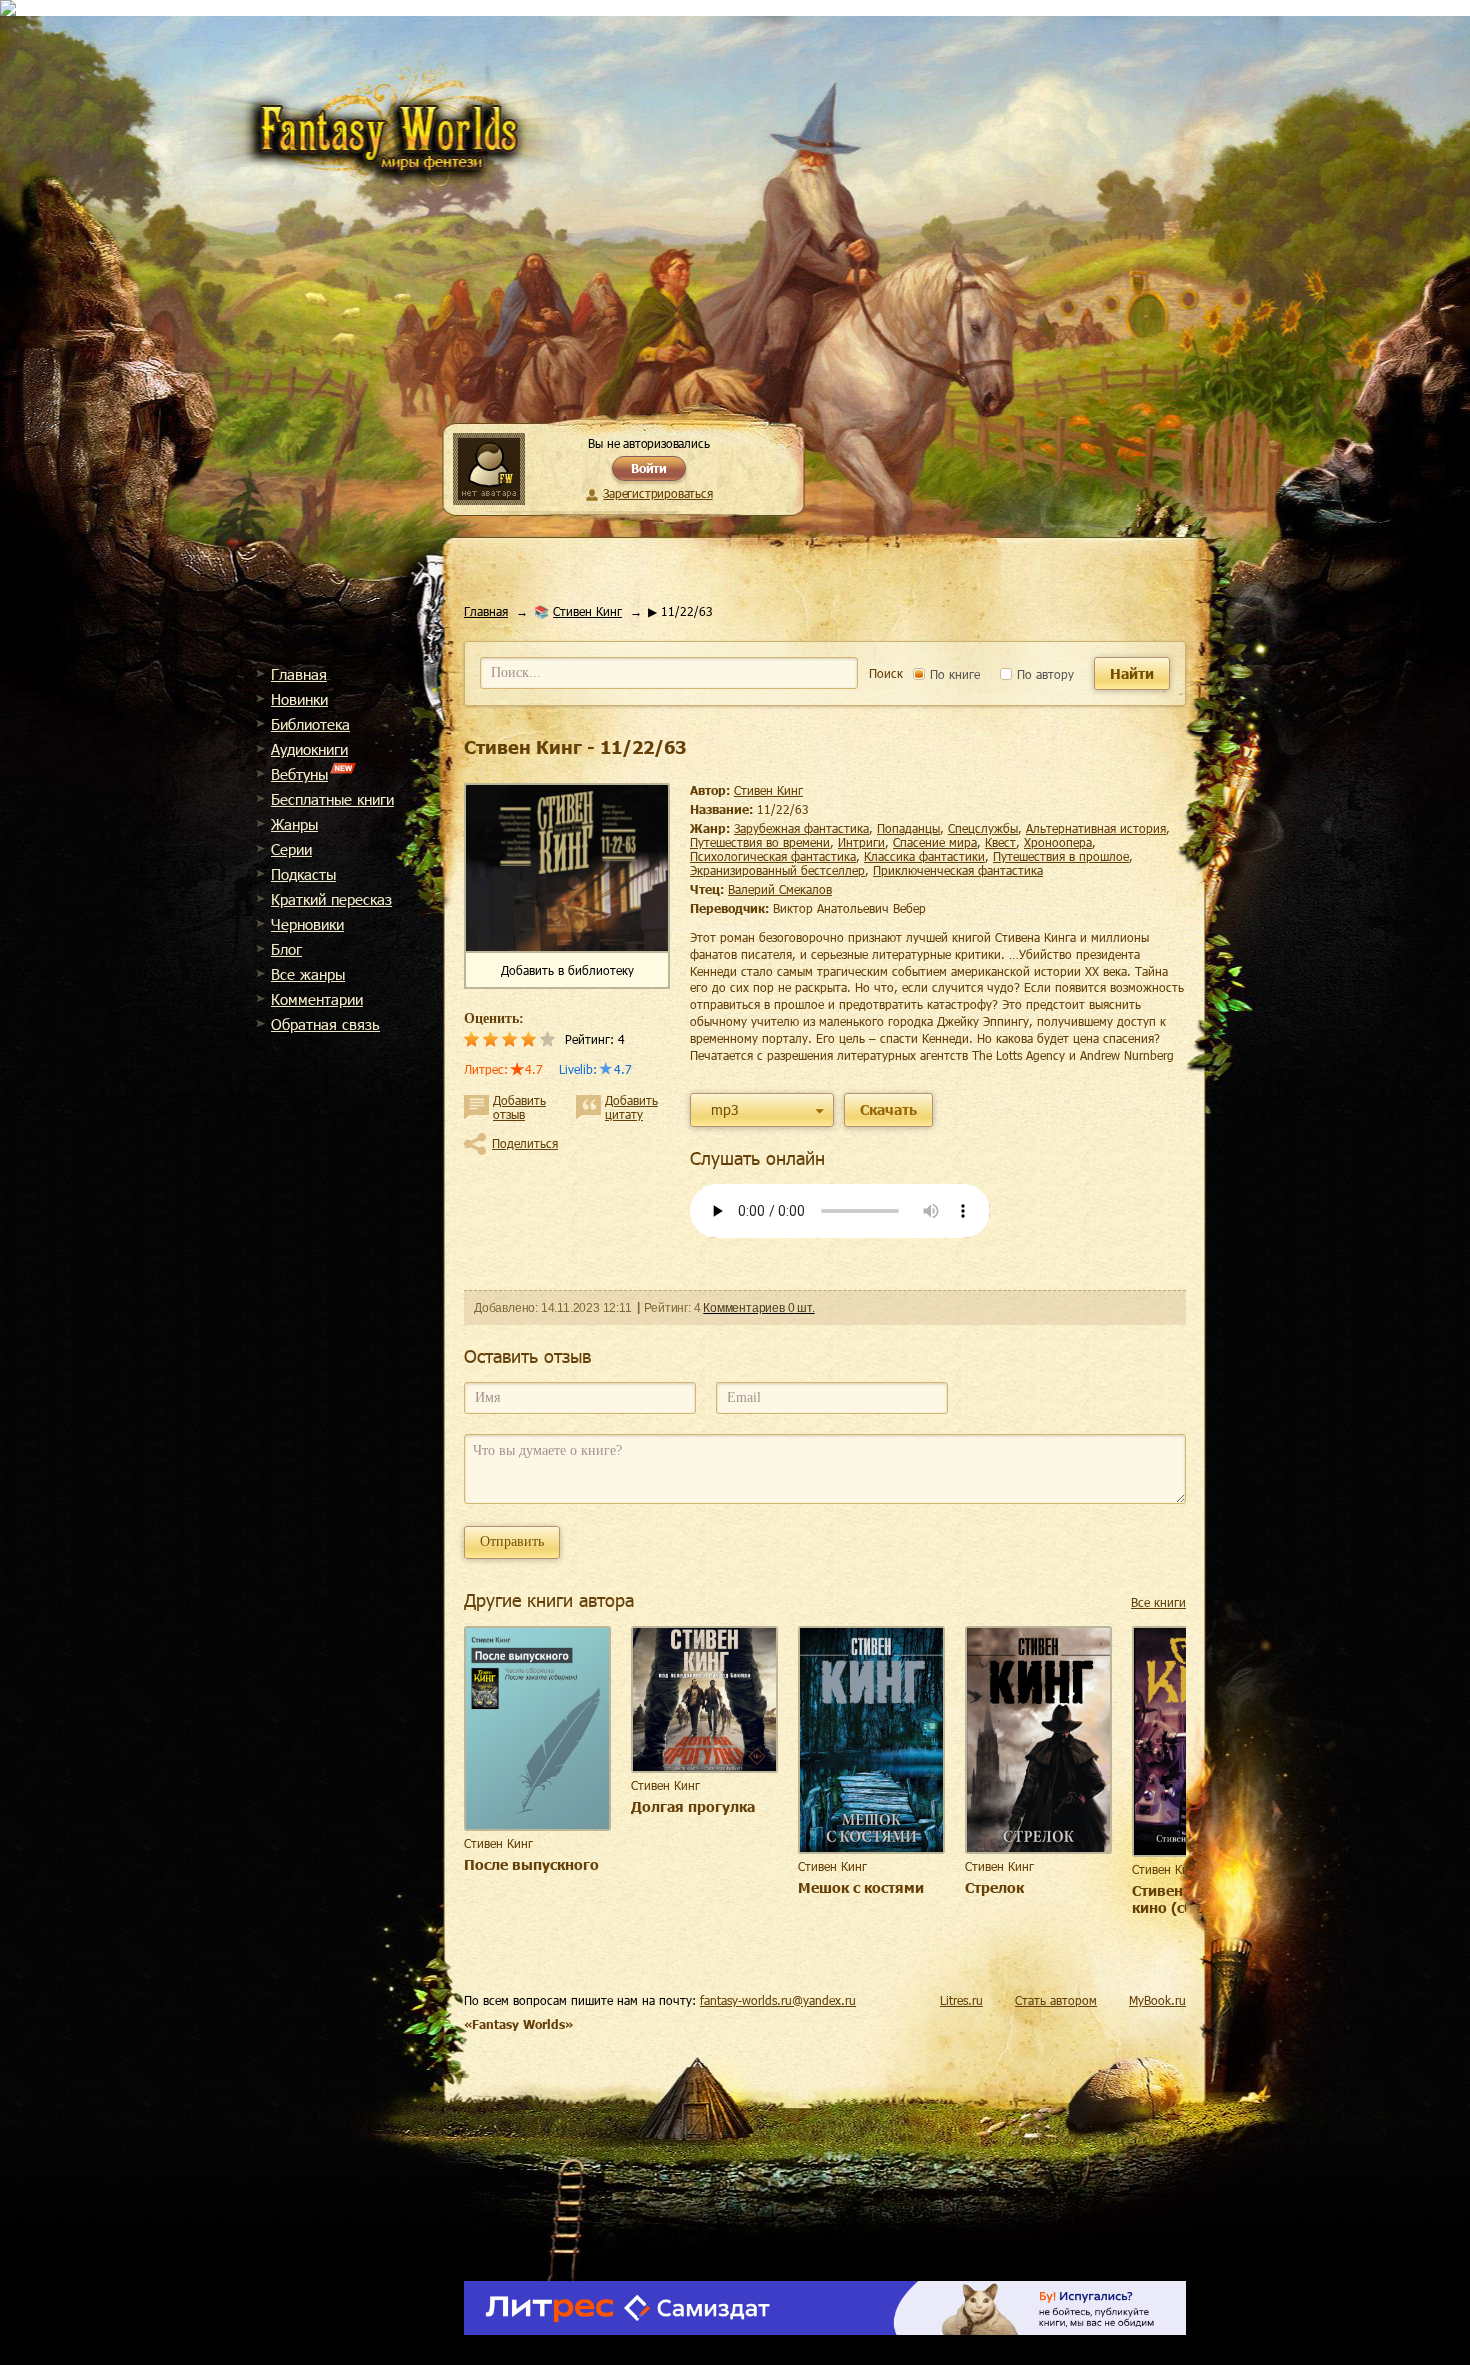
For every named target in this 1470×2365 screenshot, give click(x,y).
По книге (953, 674)
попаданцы (908, 828)
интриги (861, 842)
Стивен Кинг (587, 611)
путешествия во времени (760, 842)
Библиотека (310, 724)
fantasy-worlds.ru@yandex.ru (778, 2000)
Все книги (1158, 1602)
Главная (299, 674)
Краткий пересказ (331, 899)
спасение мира (935, 842)
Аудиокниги (309, 749)
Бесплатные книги (332, 799)
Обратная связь (325, 1024)
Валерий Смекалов (780, 889)
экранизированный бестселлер (777, 870)
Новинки (299, 699)
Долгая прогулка (693, 1806)
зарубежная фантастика (801, 828)
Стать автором (1056, 2000)
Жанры (294, 824)
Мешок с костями (861, 1887)
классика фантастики (924, 856)
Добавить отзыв (519, 1107)
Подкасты (303, 874)
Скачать (888, 1109)
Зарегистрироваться (657, 493)
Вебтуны (299, 774)
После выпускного (531, 1864)
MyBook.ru (1157, 2000)
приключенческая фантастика (958, 870)
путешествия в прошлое (1061, 856)
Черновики (307, 924)
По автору (1043, 674)
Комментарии (317, 999)
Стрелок (994, 1887)
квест (1000, 842)
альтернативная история (1096, 828)
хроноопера (1058, 842)
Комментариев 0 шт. (758, 1308)
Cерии (291, 849)
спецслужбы (983, 828)
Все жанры (308, 974)
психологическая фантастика (773, 856)
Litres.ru (961, 2000)
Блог (286, 949)
